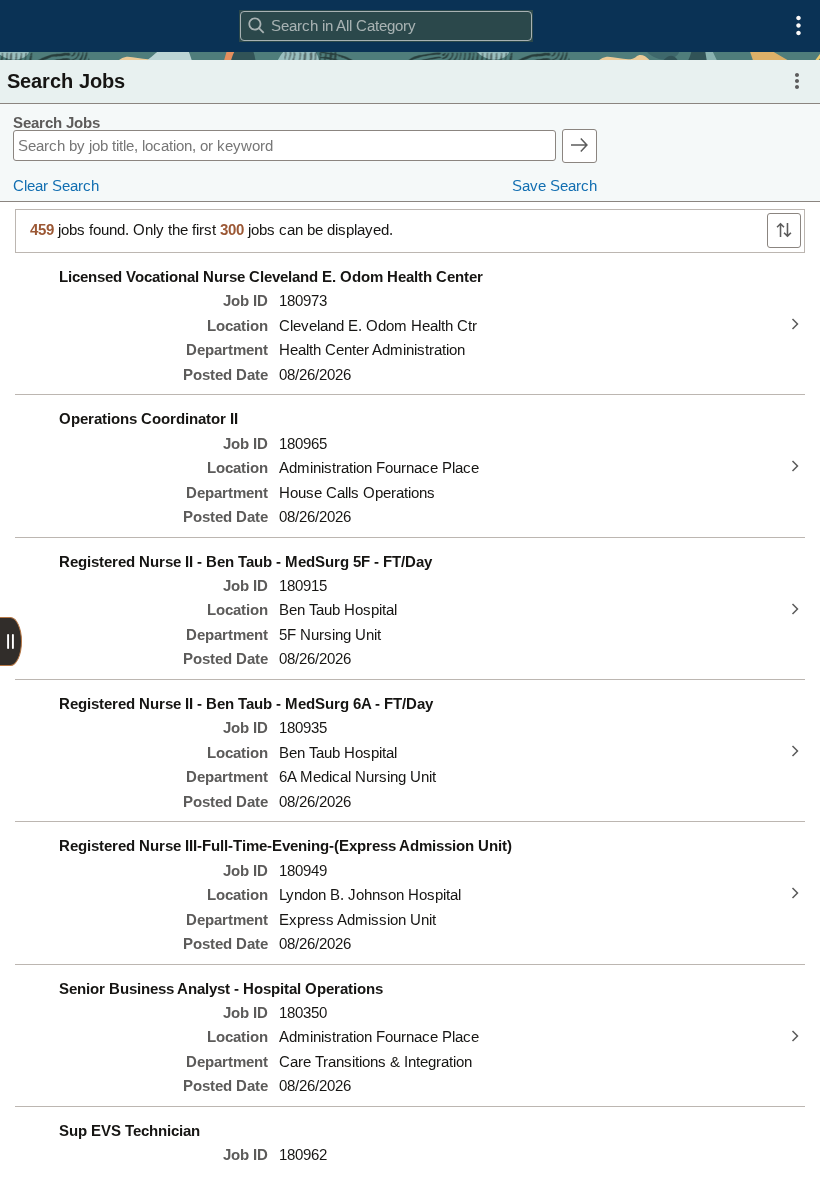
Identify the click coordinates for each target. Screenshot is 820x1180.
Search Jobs (56, 123)
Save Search (554, 186)
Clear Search (56, 186)
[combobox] (385, 26)
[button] (798, 26)
